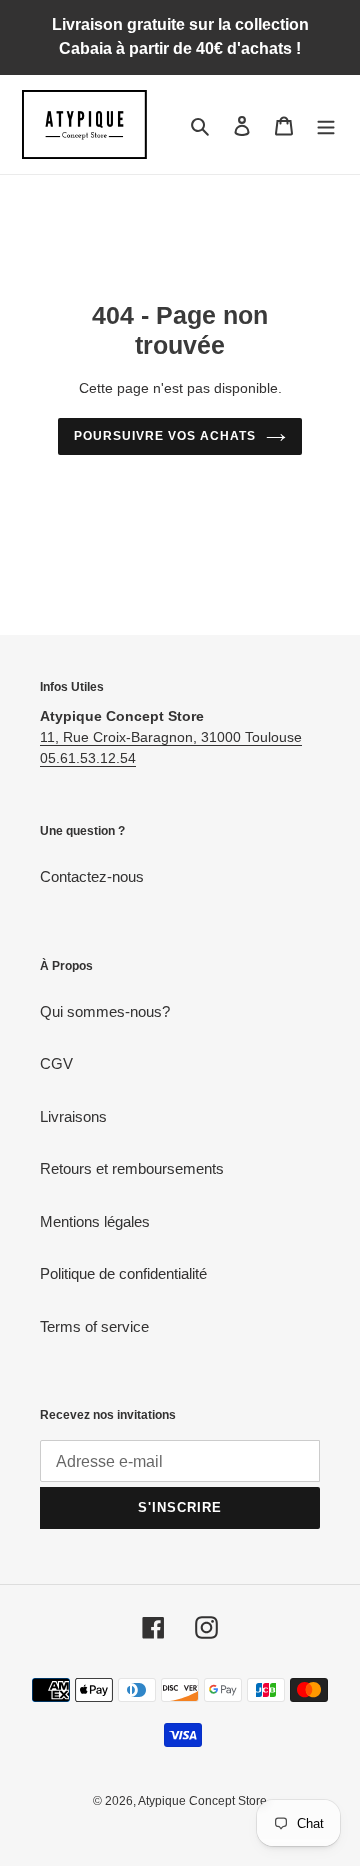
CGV (56, 1063)
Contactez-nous (92, 876)
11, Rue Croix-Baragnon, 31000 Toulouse (171, 737)
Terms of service (94, 1326)
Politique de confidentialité (123, 1273)
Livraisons (73, 1116)
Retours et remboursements (132, 1168)
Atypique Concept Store (202, 1801)
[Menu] (326, 124)
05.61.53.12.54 (88, 758)
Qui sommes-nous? (105, 1011)
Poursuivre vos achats (164, 436)
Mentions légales (95, 1221)
